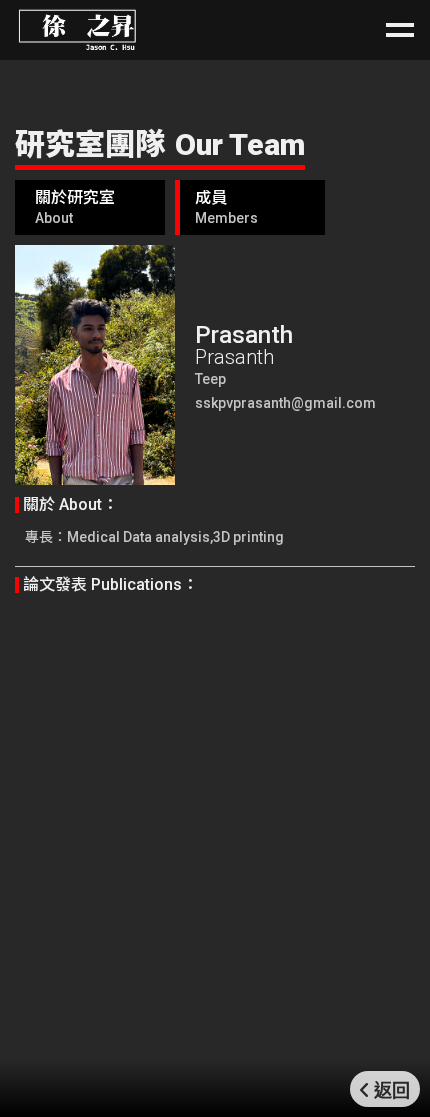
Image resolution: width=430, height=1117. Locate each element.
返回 (392, 1091)
